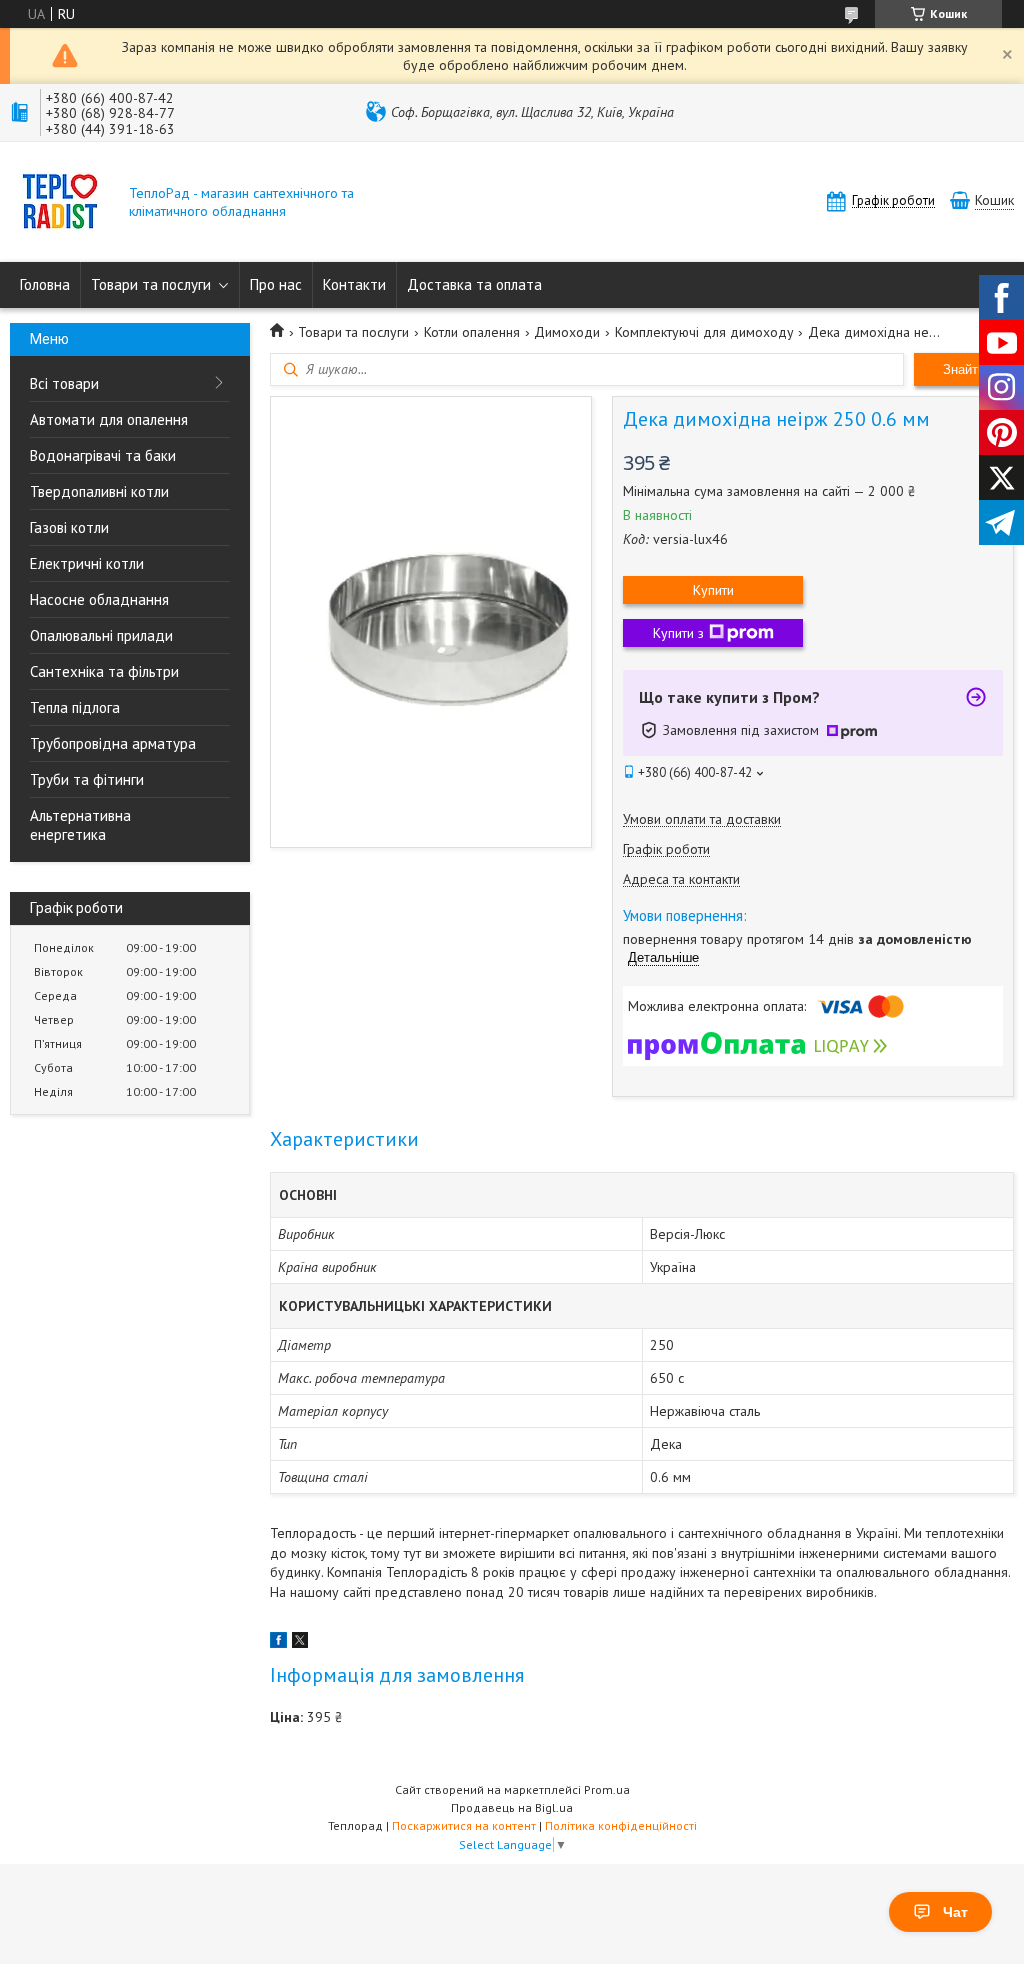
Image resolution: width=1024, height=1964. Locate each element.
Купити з (678, 633)
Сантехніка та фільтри (104, 671)
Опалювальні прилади (101, 635)
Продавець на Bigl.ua (512, 1807)
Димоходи (567, 332)
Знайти (964, 369)
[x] (300, 1643)
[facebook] (278, 1643)
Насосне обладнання (99, 599)
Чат (955, 1912)
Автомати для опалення (109, 419)
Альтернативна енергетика (80, 825)
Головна (45, 284)
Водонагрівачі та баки (103, 455)
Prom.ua (607, 1789)
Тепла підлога (75, 707)
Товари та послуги (151, 284)
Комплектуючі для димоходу (704, 332)
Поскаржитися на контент (464, 1825)
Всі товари (64, 383)
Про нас (276, 284)
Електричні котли (87, 563)
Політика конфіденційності (621, 1825)
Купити (713, 590)
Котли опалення (472, 332)
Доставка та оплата (474, 284)
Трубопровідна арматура (113, 743)
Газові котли (69, 527)
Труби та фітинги (87, 779)
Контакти (354, 284)
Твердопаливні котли (99, 491)
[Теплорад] (60, 203)
